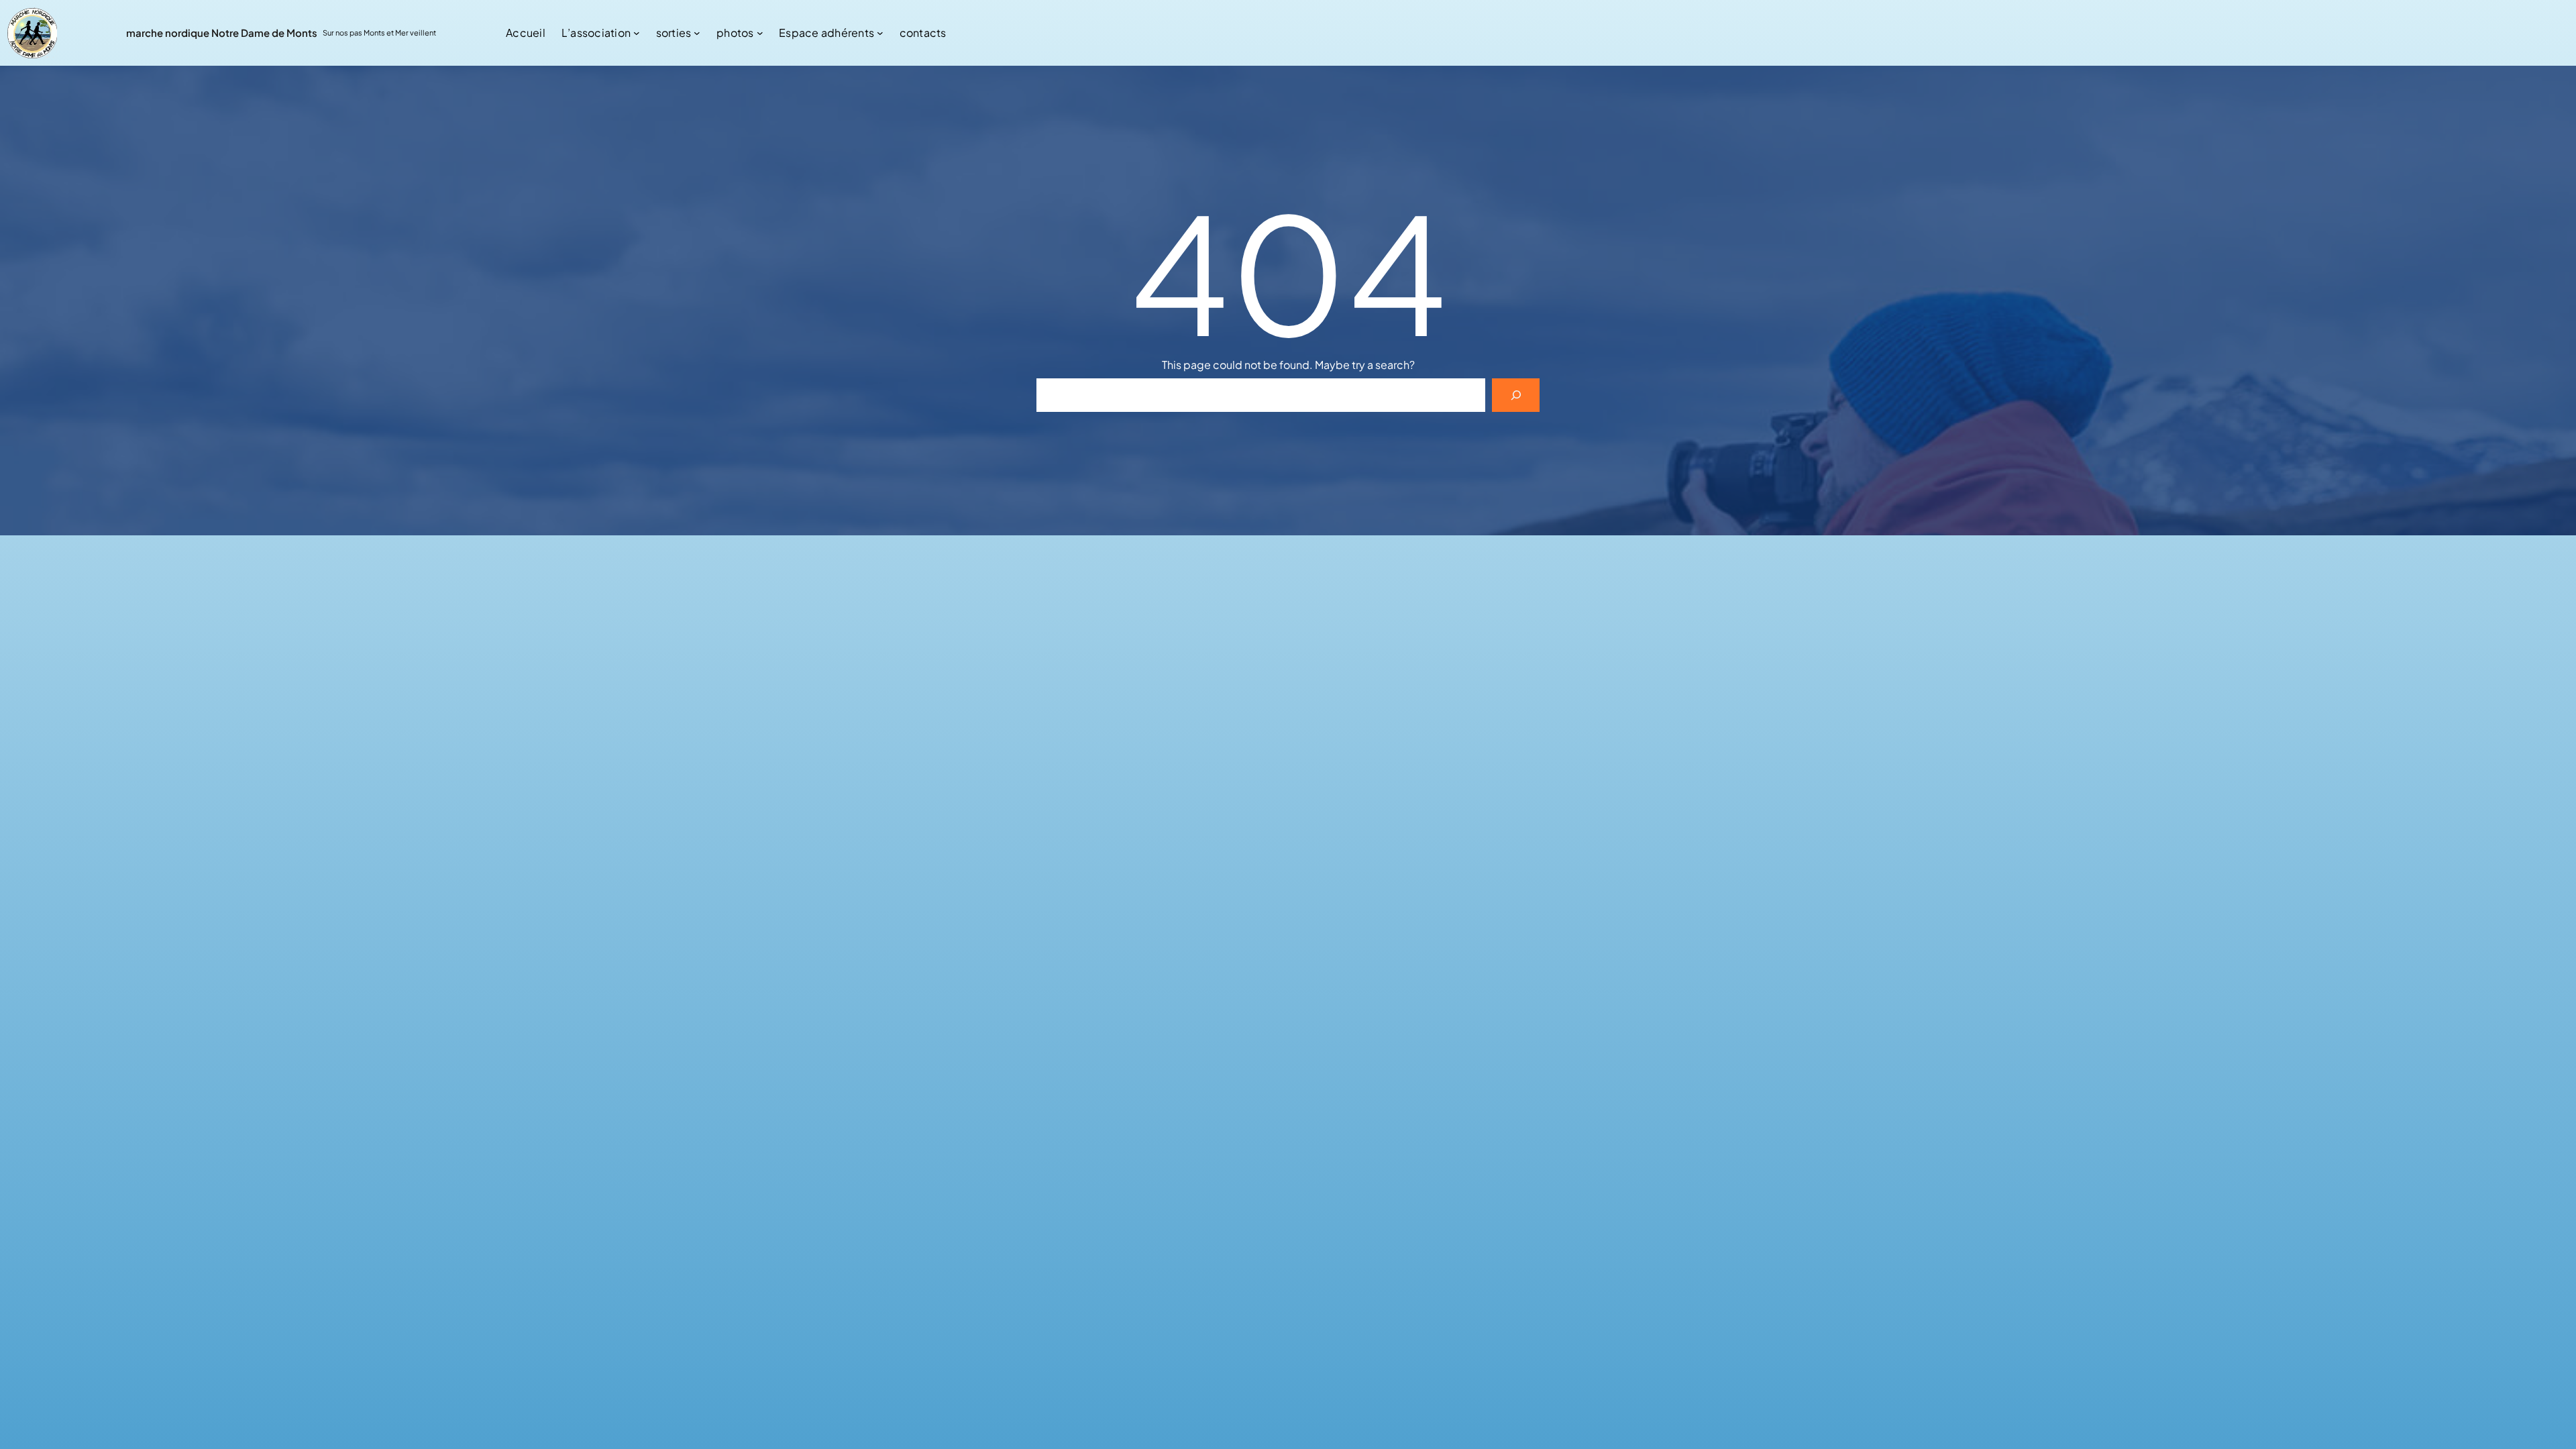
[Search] (1516, 395)
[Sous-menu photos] (760, 33)
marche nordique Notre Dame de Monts (222, 33)
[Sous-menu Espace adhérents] (880, 33)
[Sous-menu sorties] (697, 33)
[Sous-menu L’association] (637, 33)
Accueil (526, 33)
